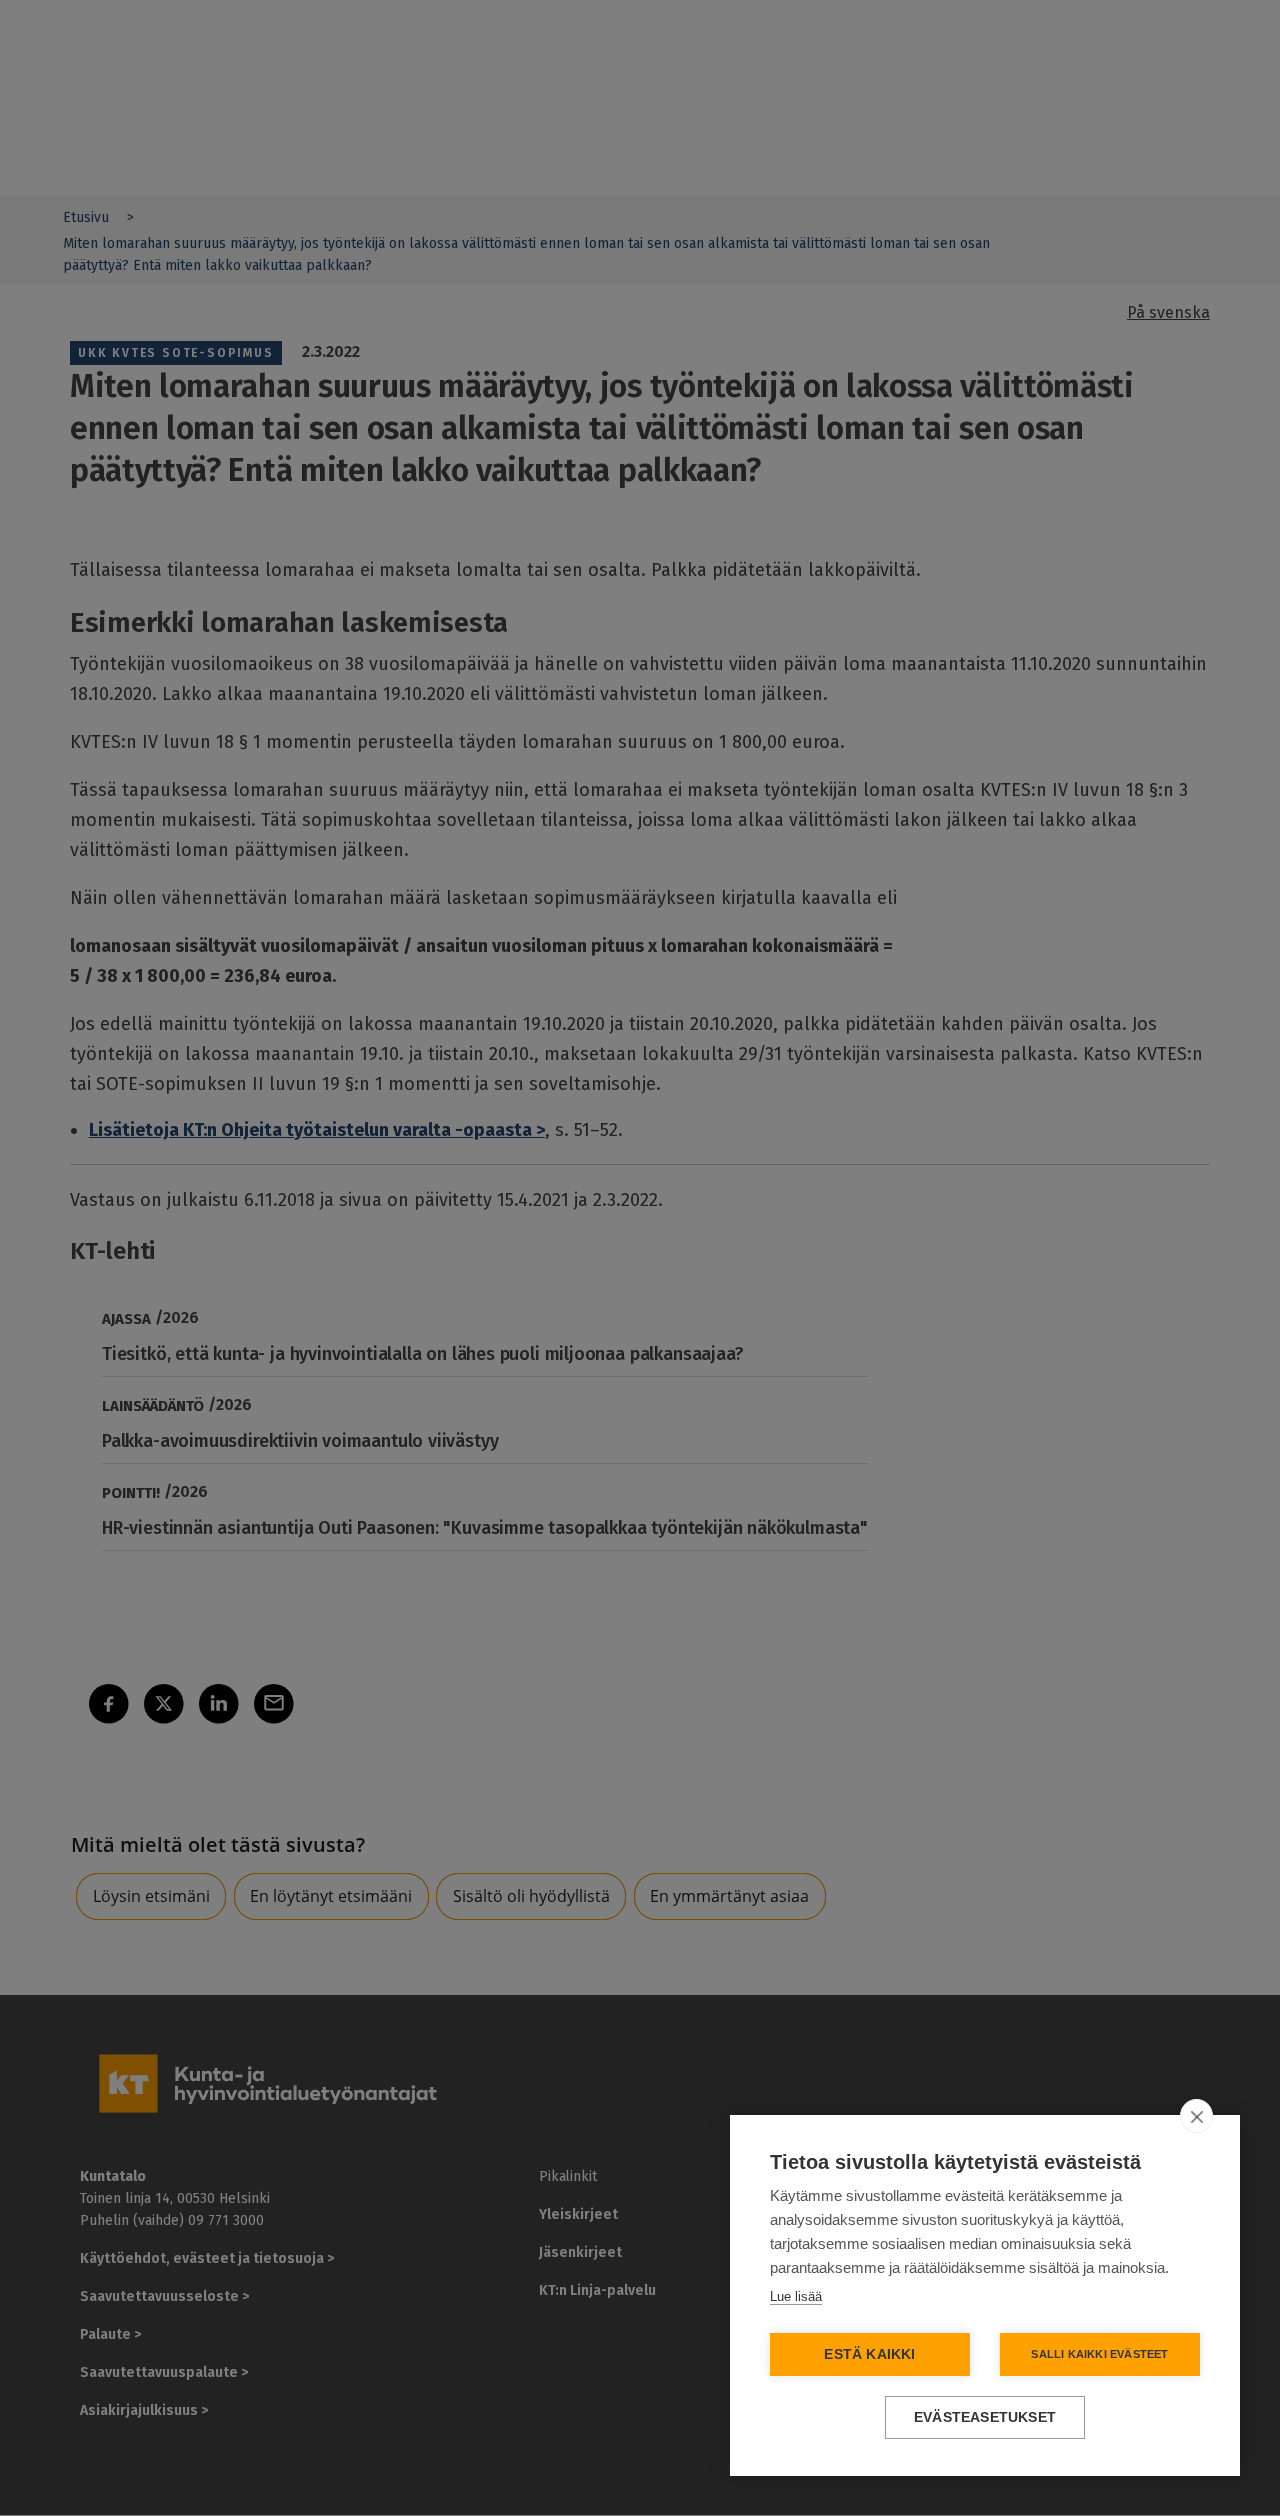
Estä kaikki (869, 2354)
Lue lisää (796, 2296)
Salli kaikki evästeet (1099, 2354)
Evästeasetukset (985, 2417)
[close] (1196, 2116)
